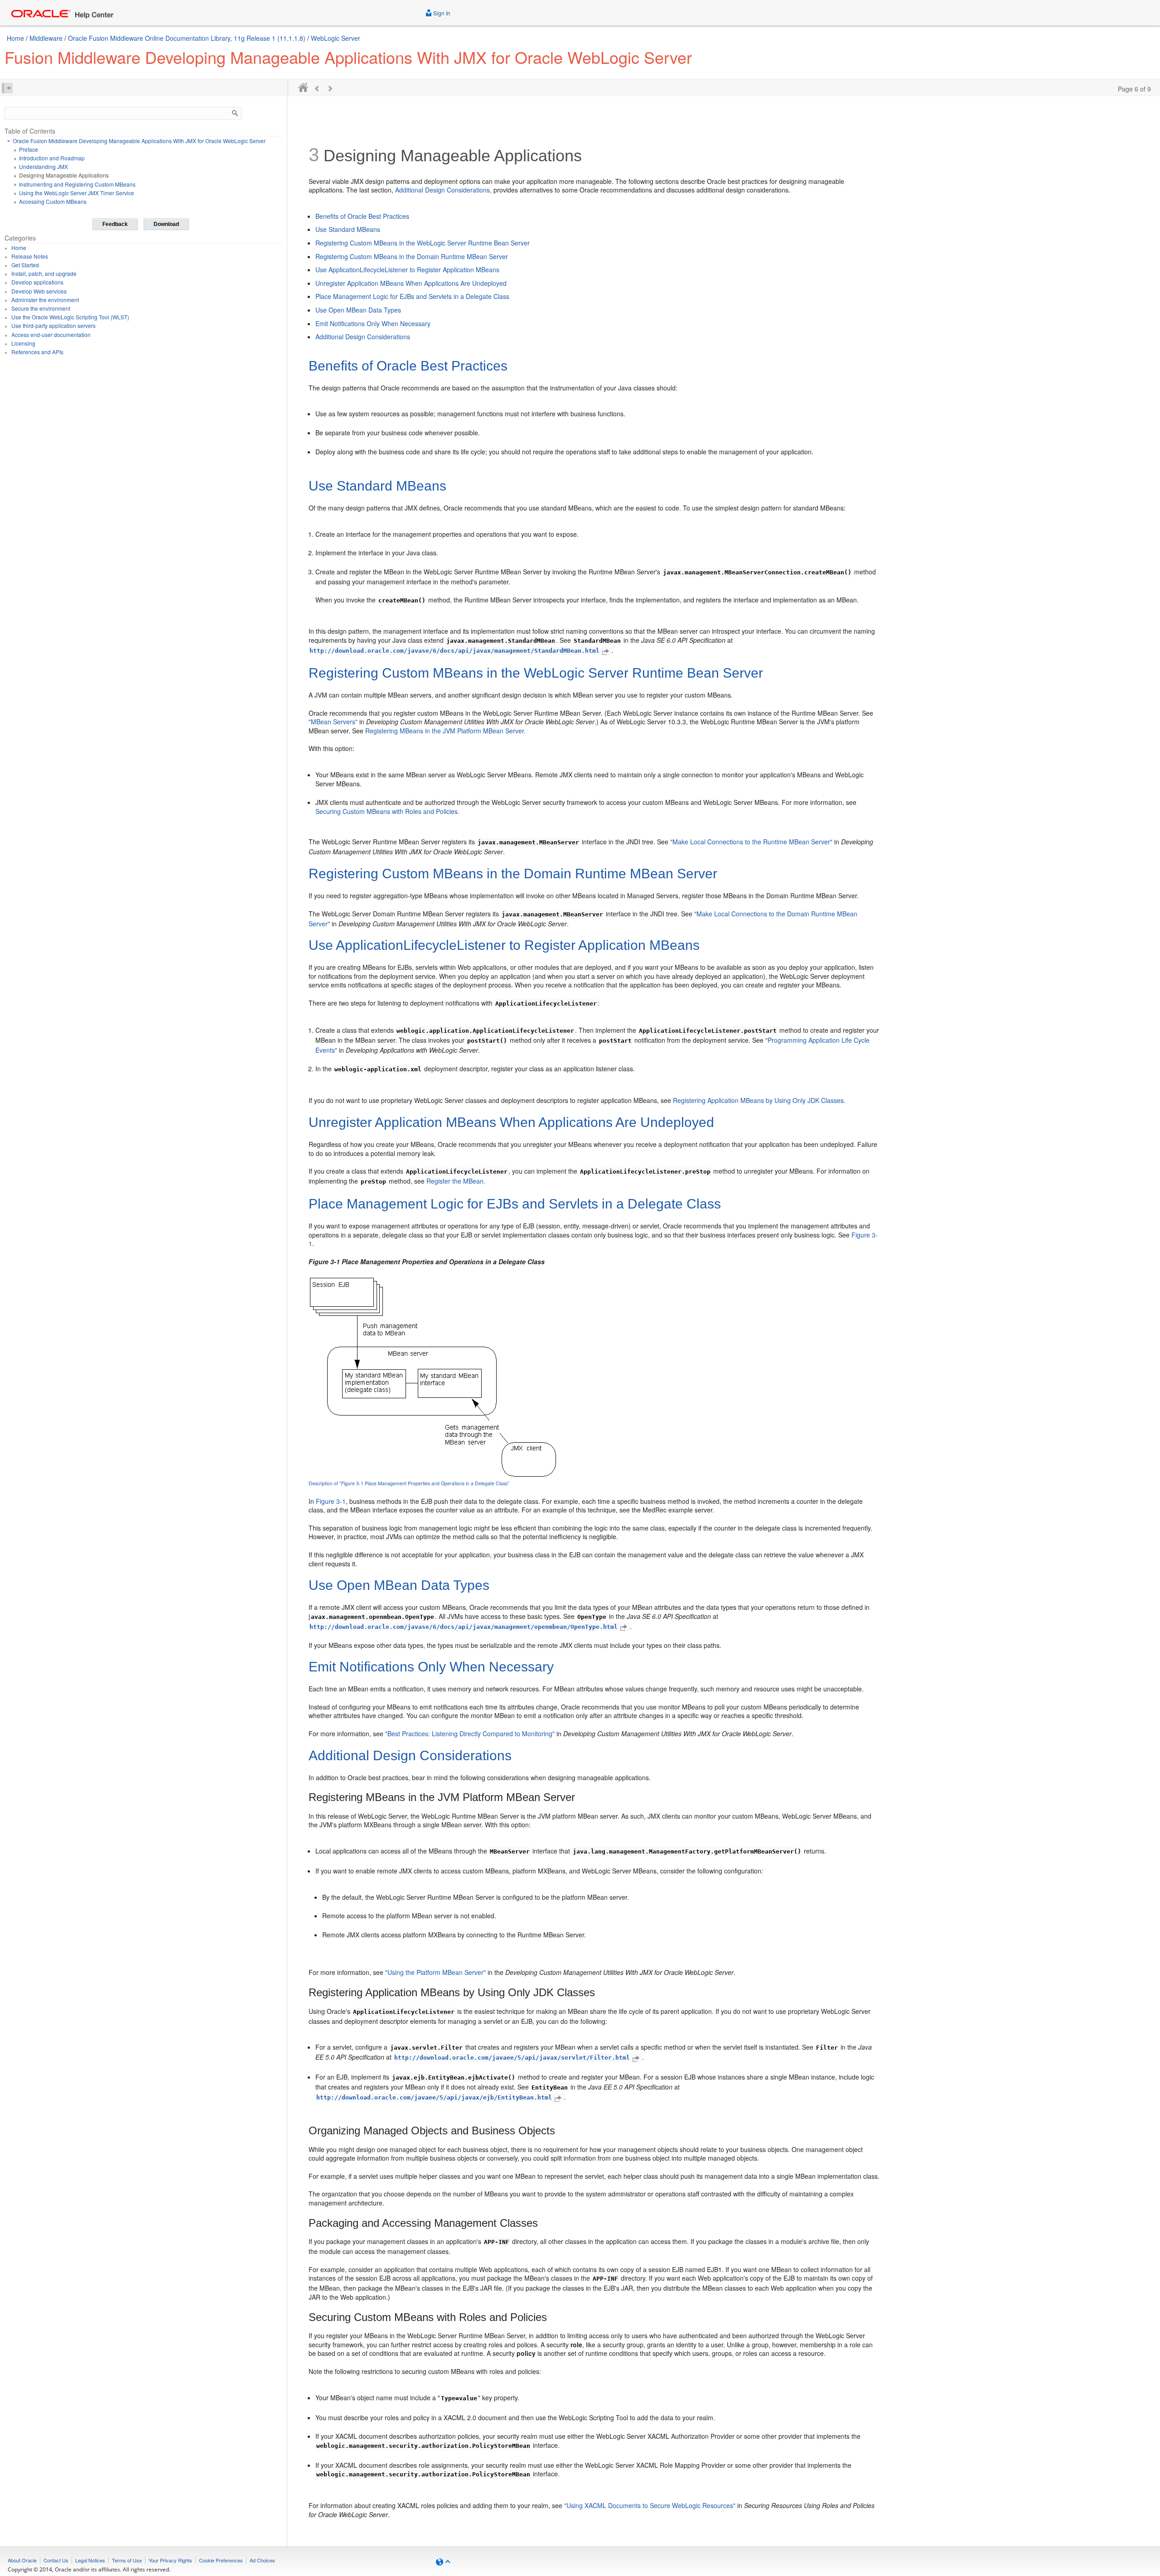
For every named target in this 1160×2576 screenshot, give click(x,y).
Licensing (23, 343)
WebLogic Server (336, 38)
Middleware (46, 38)
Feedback (115, 224)
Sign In (441, 13)
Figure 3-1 (331, 1501)
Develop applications (37, 282)
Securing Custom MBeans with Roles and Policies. (387, 811)
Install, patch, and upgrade (44, 273)
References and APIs (37, 352)
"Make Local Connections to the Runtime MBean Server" (751, 842)
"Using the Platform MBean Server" (435, 1972)
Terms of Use (127, 2560)
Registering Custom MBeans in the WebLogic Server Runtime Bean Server (423, 243)
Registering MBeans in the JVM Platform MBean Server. (445, 731)
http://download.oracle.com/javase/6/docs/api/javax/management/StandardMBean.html (454, 651)
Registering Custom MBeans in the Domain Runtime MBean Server (412, 256)
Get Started (25, 265)
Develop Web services (39, 291)
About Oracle (22, 2560)
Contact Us (56, 2560)
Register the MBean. (456, 1181)
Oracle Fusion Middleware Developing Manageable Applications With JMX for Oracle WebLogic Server (139, 141)
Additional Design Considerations (363, 337)
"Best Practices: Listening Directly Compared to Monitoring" (470, 1733)
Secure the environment (41, 308)
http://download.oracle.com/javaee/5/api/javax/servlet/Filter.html (512, 2058)
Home (15, 38)
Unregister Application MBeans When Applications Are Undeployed (411, 283)
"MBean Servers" (333, 722)
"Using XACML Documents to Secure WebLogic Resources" (650, 2505)
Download (166, 224)
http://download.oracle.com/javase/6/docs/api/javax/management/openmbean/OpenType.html (464, 1627)
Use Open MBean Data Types (358, 310)
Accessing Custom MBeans (53, 201)
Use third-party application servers (53, 325)
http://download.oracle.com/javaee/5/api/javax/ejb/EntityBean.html (434, 2097)
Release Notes (30, 256)
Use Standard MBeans (348, 229)
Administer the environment (45, 300)
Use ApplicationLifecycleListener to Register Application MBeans (407, 270)
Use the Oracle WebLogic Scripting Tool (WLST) (70, 317)
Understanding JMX (43, 166)
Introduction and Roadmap (52, 158)
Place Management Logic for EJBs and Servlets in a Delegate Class (412, 296)
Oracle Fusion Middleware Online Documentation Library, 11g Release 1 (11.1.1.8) (187, 38)
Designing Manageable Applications (64, 175)
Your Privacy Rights (170, 2560)
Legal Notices (90, 2560)
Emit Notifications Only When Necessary (373, 323)
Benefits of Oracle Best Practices (362, 216)
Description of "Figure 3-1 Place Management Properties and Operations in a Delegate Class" (409, 1483)
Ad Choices (262, 2560)
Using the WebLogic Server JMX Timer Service (77, 193)
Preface (29, 149)
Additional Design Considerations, (443, 190)
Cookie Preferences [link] (221, 2560)
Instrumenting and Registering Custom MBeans (77, 184)
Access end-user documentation (51, 335)
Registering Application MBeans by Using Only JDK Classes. (759, 1100)
